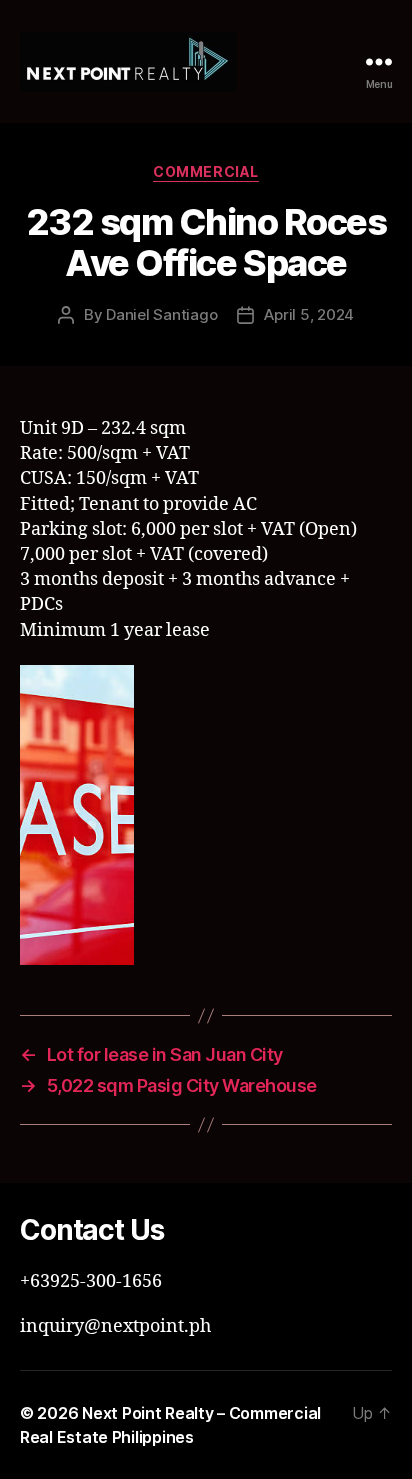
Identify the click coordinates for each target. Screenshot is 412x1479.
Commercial (205, 171)
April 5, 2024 (309, 314)
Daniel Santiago (161, 314)
